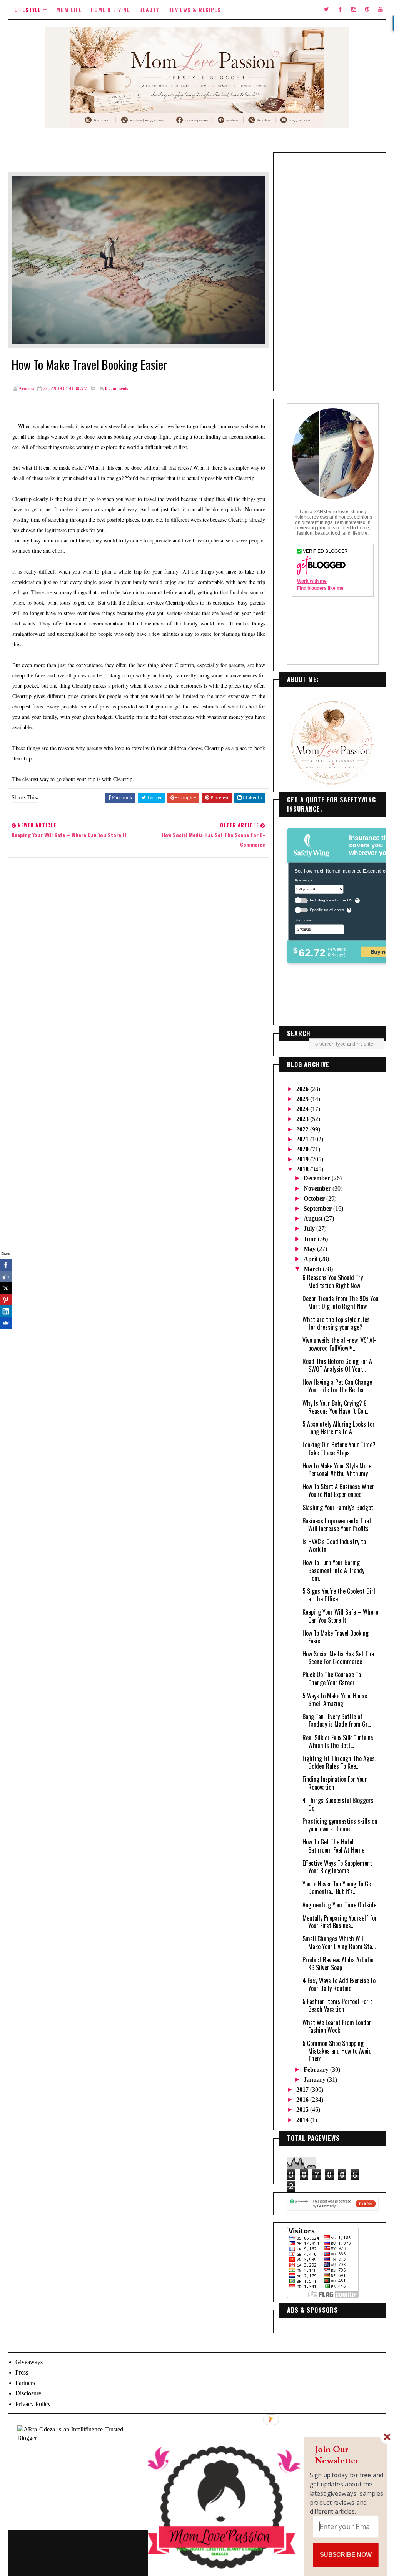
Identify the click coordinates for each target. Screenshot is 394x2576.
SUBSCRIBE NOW (346, 2555)
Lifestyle (28, 9)
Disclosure (28, 2393)
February (317, 2070)
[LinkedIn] (6, 1311)
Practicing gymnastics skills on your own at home (340, 1825)
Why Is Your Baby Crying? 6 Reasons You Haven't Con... (336, 1407)
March (313, 1269)
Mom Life (69, 9)
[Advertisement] (333, 272)
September (318, 1208)
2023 (303, 1119)
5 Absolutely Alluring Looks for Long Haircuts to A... (339, 1428)
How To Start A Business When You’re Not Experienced (339, 1490)
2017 (303, 2090)
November (318, 1188)
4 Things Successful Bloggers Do (338, 1804)
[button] (347, 2455)
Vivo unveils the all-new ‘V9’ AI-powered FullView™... (339, 1344)
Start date (303, 920)
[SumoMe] (6, 1323)
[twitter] (327, 10)
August (314, 1218)
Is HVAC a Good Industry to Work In (334, 1545)
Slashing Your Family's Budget (338, 1507)
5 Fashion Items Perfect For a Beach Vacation (338, 2005)
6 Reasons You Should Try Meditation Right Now (333, 1281)
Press (22, 2372)
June (311, 1239)
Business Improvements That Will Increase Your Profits (337, 1525)
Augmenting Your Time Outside (339, 1905)
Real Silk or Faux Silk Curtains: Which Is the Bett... (338, 1741)
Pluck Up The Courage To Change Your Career (332, 1678)
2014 (303, 2120)
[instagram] (354, 10)
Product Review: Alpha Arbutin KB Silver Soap (338, 1964)
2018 (303, 1169)
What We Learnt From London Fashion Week (337, 2026)
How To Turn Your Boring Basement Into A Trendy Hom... (333, 1570)
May (310, 1249)
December (318, 1178)
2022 (303, 1129)
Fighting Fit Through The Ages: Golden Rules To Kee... (339, 1762)
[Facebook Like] (6, 1277)
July (310, 1228)
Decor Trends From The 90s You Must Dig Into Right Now (340, 1302)
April (311, 1259)
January (315, 2080)
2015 (303, 2110)
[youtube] (381, 10)
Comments (117, 389)
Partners (25, 2383)
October (315, 1198)
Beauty (149, 9)
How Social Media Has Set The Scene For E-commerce (338, 1658)
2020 (303, 1149)
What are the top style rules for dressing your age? (336, 1323)
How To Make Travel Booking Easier (336, 1637)
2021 (303, 1139)
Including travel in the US (331, 900)
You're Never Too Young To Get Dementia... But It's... (338, 1888)
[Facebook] (6, 1265)
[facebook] (340, 10)
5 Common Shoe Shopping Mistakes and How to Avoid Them (337, 2051)
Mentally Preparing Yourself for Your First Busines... (340, 1922)
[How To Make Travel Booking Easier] (138, 259)
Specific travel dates (326, 910)
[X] (6, 1288)
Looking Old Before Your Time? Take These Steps (339, 1448)
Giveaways (29, 2362)
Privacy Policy (33, 2404)
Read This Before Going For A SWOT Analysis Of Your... (337, 1365)
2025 (303, 1099)
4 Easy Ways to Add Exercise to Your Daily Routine (339, 1984)
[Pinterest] (6, 1300)
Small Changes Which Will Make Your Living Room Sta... (339, 1942)
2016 (303, 2100)
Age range (304, 880)
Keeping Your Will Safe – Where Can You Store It (340, 1616)
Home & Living (110, 9)
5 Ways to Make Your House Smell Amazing (335, 1700)
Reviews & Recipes (194, 9)
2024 (303, 1109)
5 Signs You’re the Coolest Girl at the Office (339, 1595)
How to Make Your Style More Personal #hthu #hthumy (337, 1470)
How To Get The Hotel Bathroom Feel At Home (333, 1846)
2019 (303, 1159)
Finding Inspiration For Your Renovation (335, 1783)
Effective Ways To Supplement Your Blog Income (337, 1867)
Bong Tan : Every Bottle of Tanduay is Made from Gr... (337, 1720)
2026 (303, 1089)
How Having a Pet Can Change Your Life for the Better (337, 1386)
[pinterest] (367, 10)
